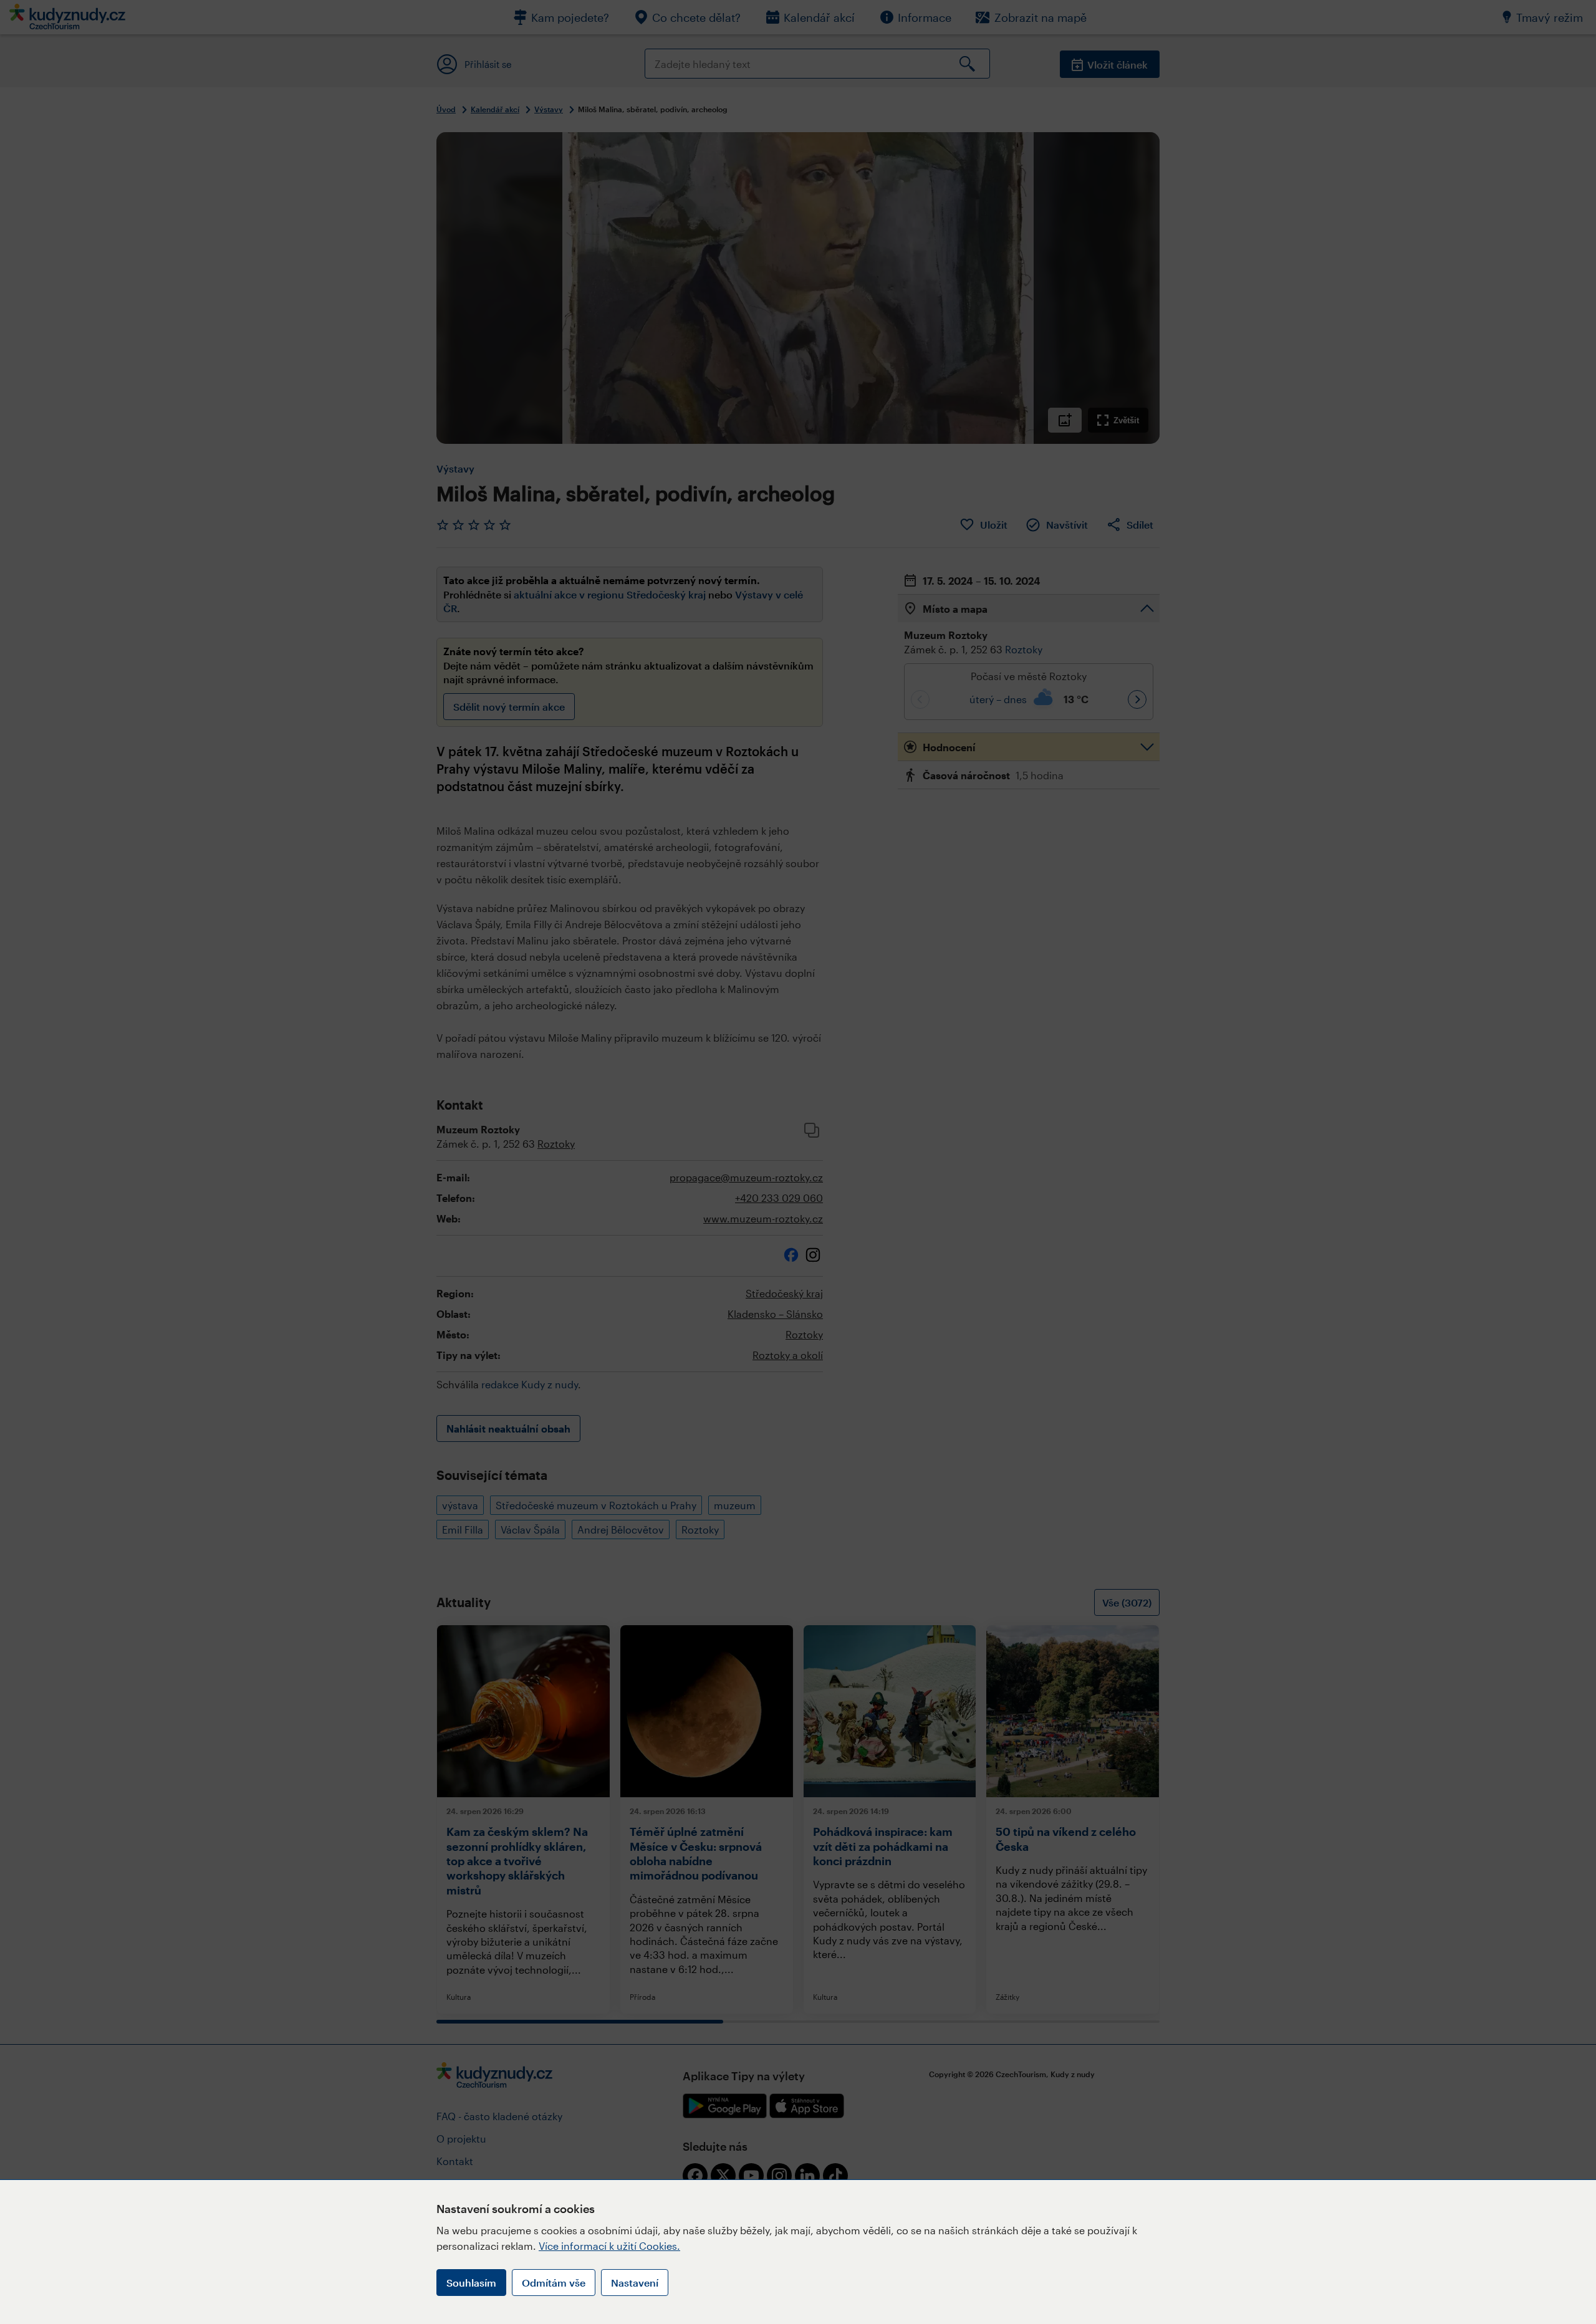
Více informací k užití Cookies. (609, 2246)
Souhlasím (471, 2283)
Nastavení (635, 2283)
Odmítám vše (554, 2283)
